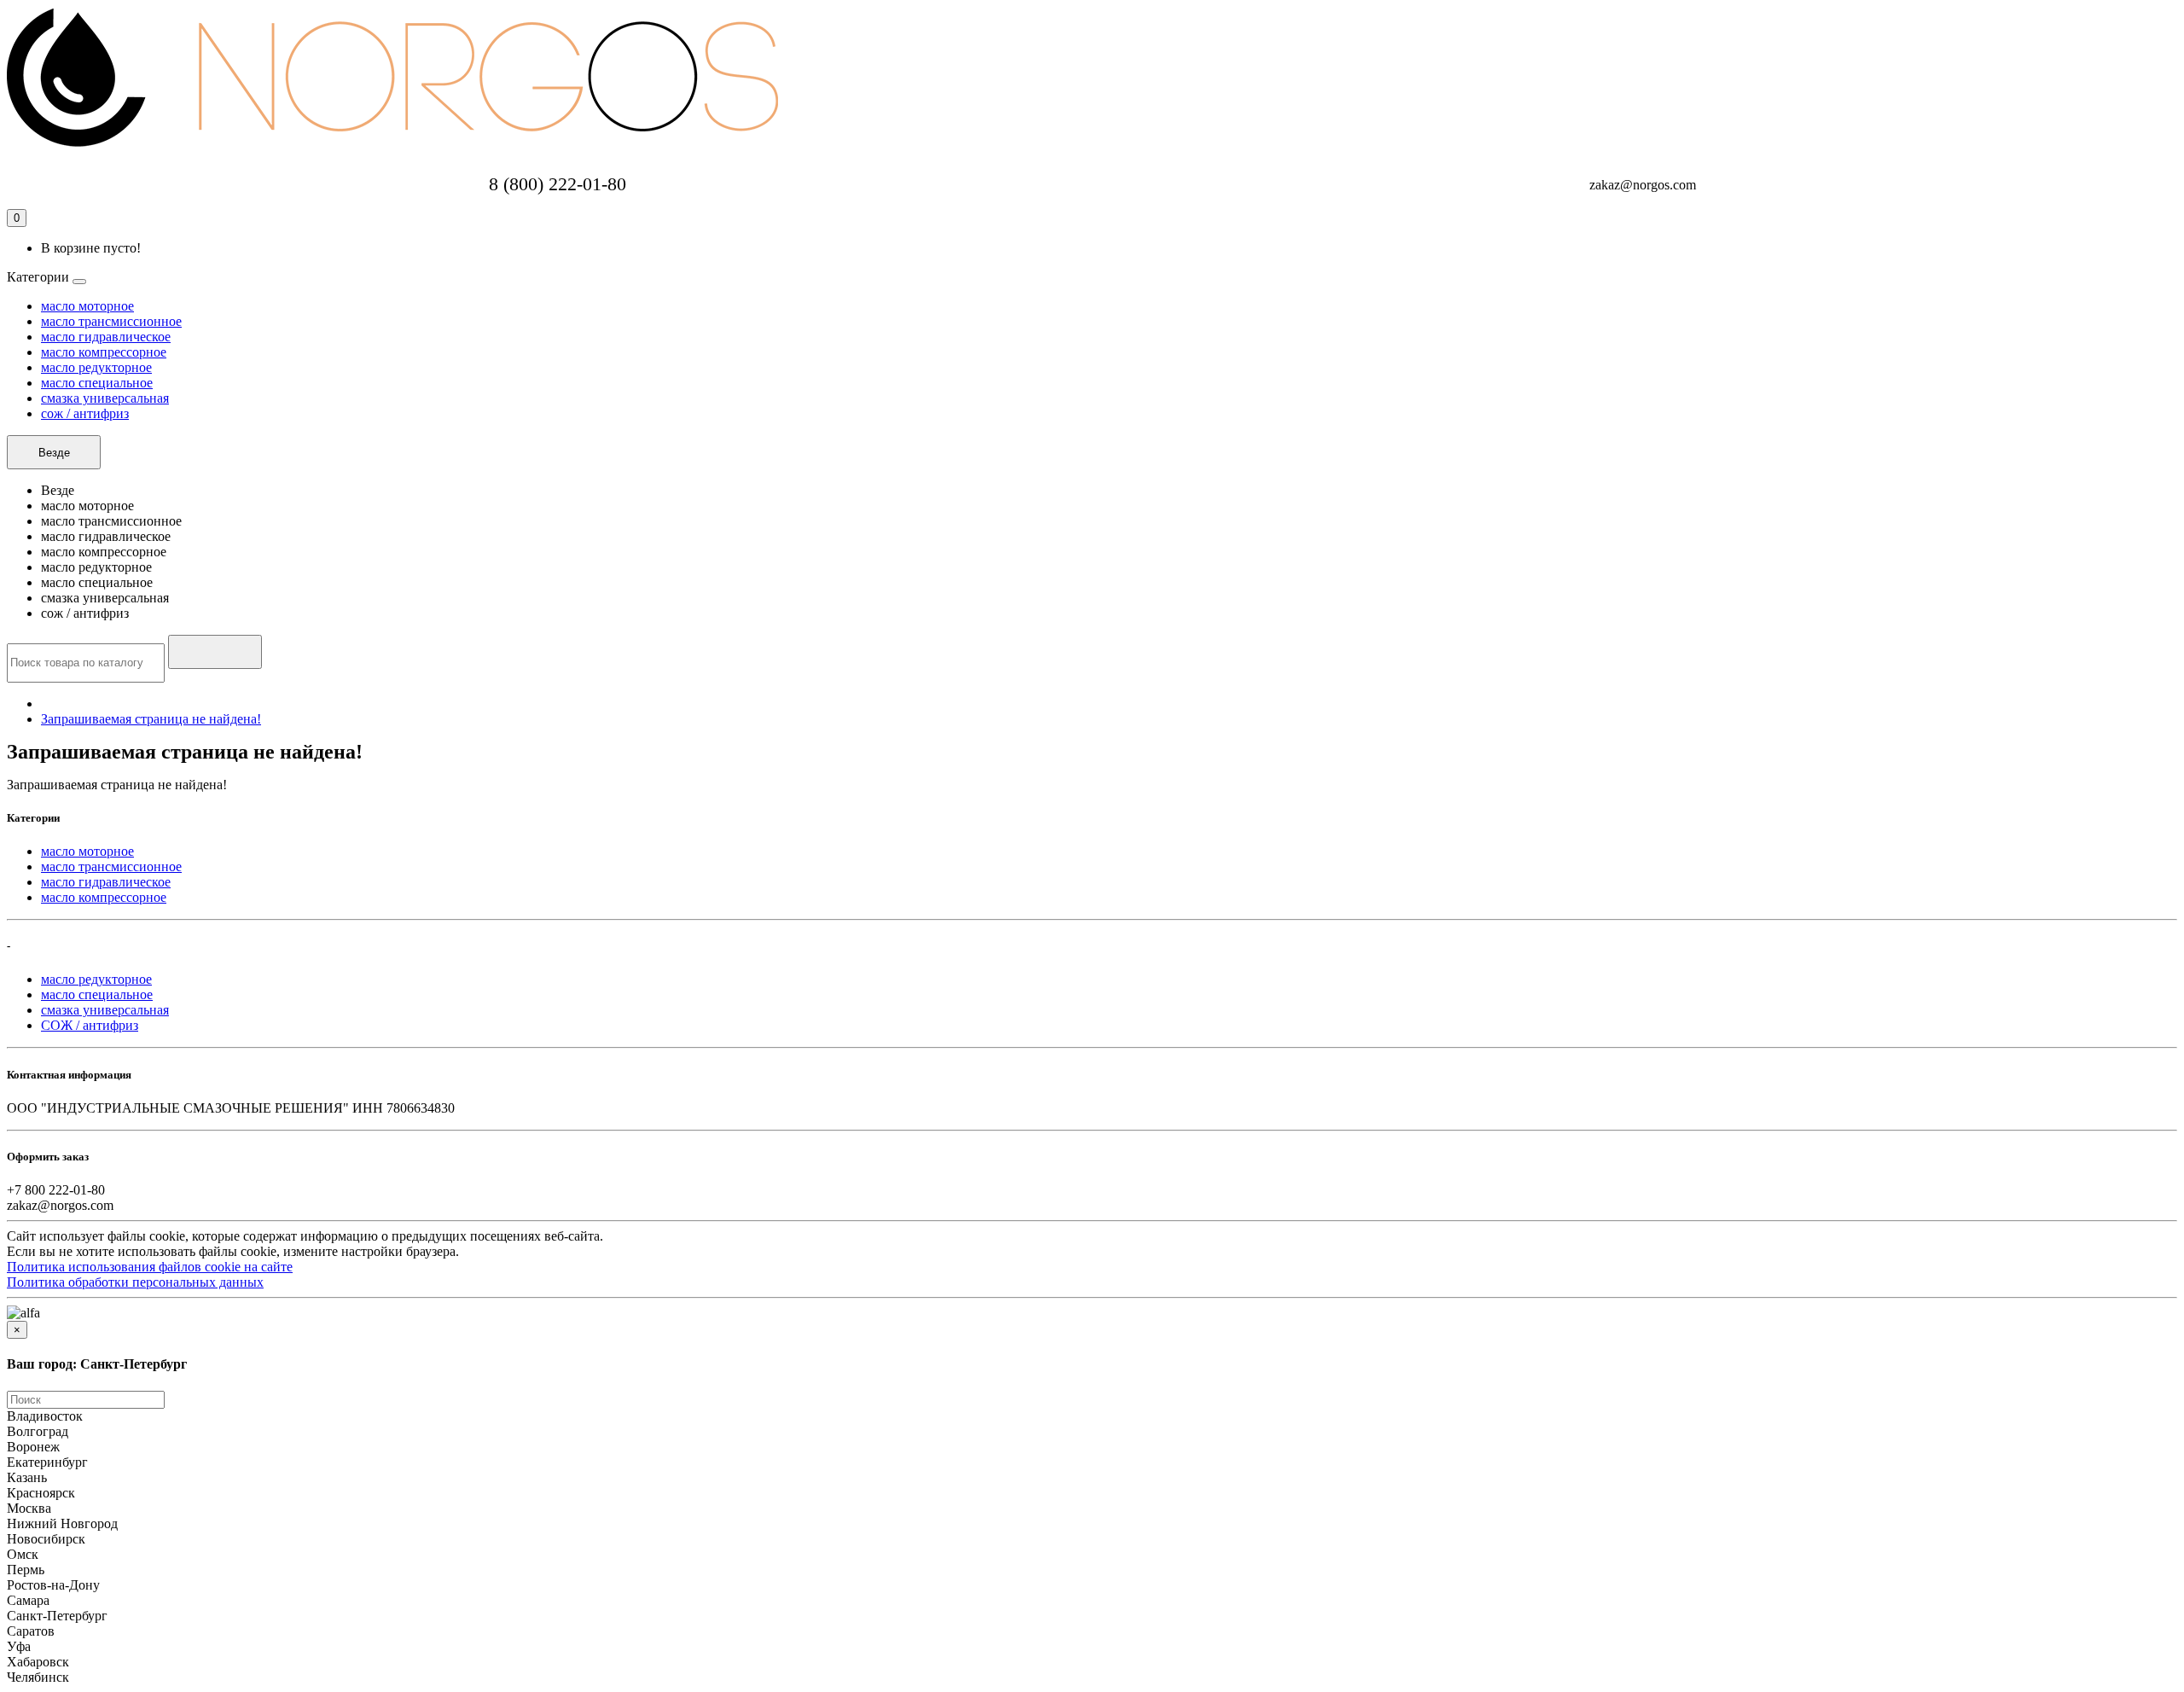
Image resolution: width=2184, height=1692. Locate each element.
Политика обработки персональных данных (135, 1282)
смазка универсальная (105, 398)
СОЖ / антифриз (90, 1025)
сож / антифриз (85, 413)
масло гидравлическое (106, 337)
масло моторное (87, 306)
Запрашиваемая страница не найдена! (151, 719)
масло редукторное (96, 367)
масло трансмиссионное (111, 321)
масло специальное (97, 383)
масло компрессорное (104, 352)
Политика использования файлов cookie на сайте (150, 1267)
